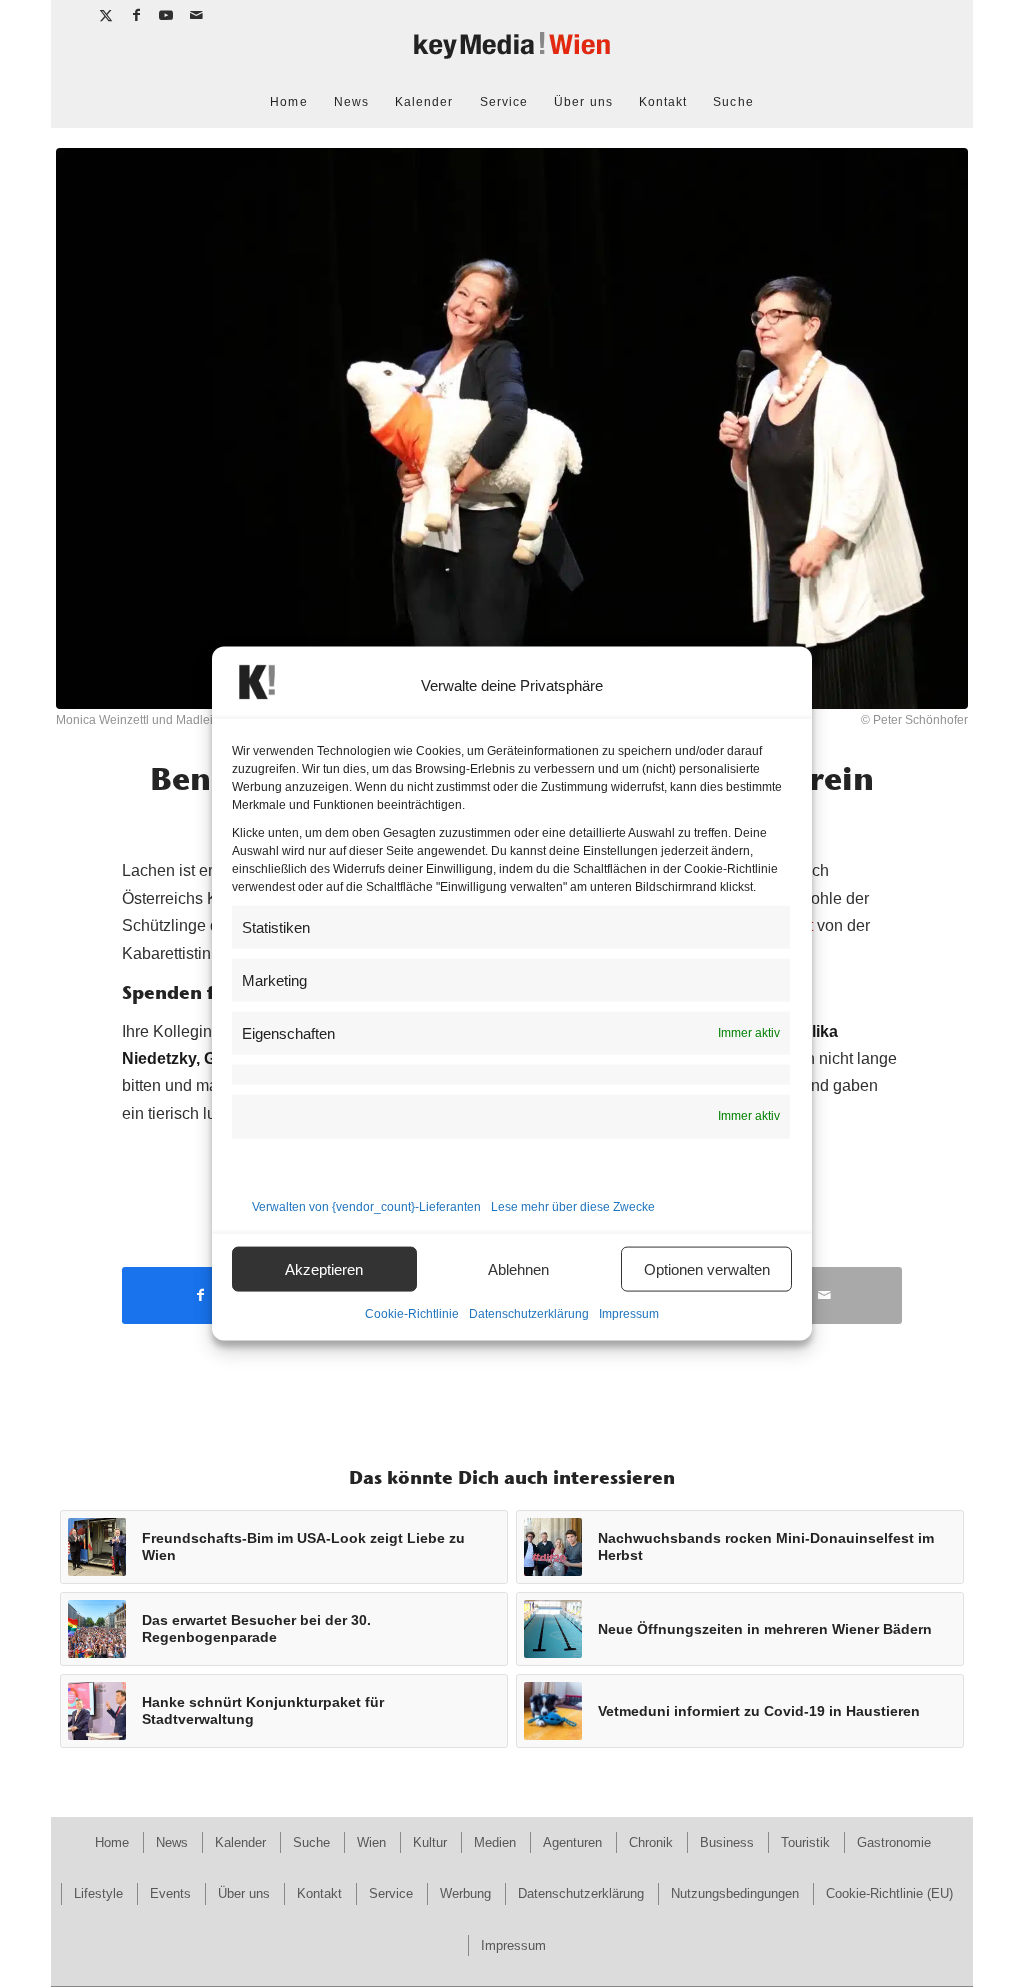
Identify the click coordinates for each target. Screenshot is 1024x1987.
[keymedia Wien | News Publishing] (512, 53)
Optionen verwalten (707, 1268)
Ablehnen (518, 1268)
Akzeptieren (324, 1268)
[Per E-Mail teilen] (824, 1295)
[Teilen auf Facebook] (200, 1295)
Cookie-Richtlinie (412, 1314)
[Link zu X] (106, 15)
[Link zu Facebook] (136, 15)
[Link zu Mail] (197, 15)
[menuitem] (288, 102)
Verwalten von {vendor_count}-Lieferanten (366, 1207)
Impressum (629, 1314)
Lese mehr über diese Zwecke (573, 1207)
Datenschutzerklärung (529, 1314)
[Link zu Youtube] (166, 15)
